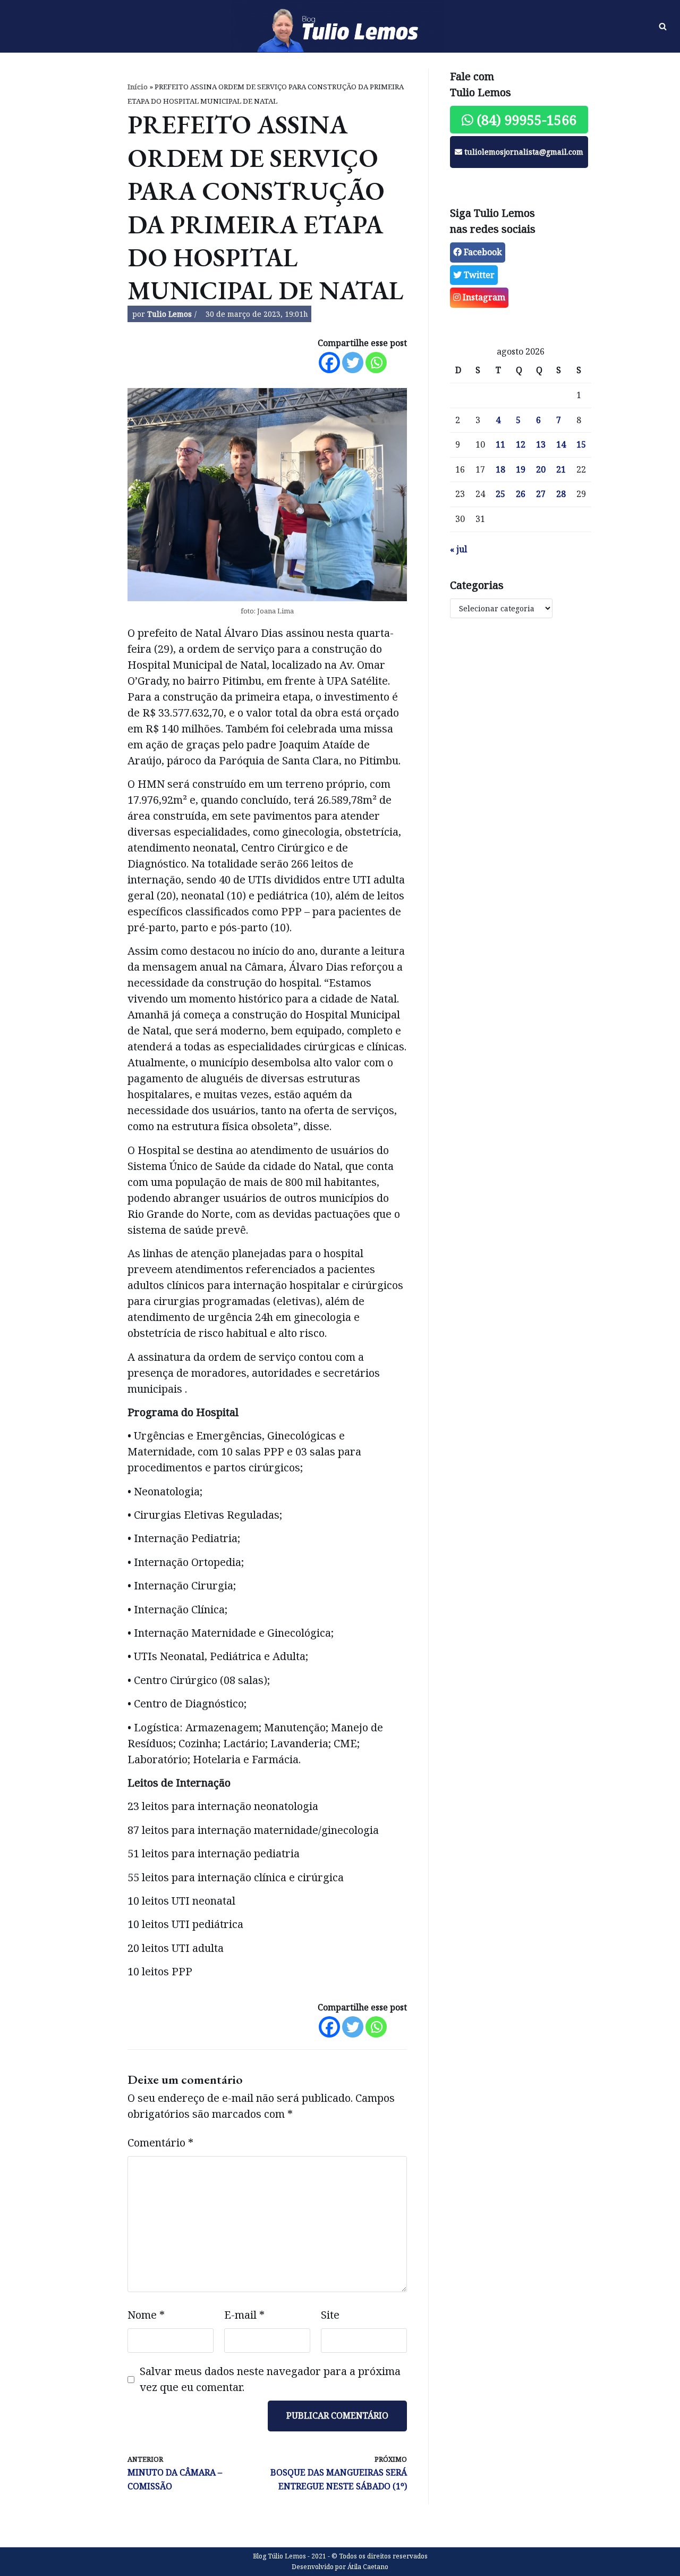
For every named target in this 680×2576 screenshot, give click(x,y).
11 (500, 444)
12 (521, 444)
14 (561, 444)
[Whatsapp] (376, 363)
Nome (146, 2315)
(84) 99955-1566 (525, 120)
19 (521, 469)
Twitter (478, 275)
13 (541, 444)
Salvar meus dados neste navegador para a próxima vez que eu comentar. (270, 2379)
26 (521, 494)
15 (581, 444)
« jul (458, 549)
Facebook (482, 252)
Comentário (160, 2143)
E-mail (244, 2315)
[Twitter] (353, 363)
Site (330, 2315)
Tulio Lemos (169, 314)
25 (500, 494)
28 (561, 494)
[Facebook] (329, 363)
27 (541, 494)
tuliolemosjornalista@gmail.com (523, 152)
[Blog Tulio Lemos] (340, 27)
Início (138, 87)
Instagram (483, 297)
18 (500, 469)
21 (561, 469)
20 (541, 469)
